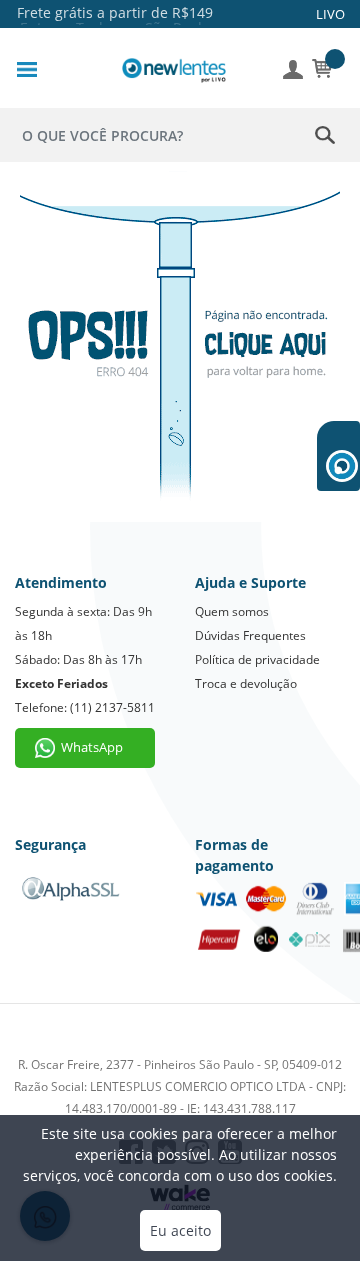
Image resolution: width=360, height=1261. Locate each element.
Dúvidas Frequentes (250, 635)
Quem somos (232, 611)
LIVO (330, 14)
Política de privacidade (257, 659)
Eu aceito (180, 1230)
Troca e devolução (246, 683)
